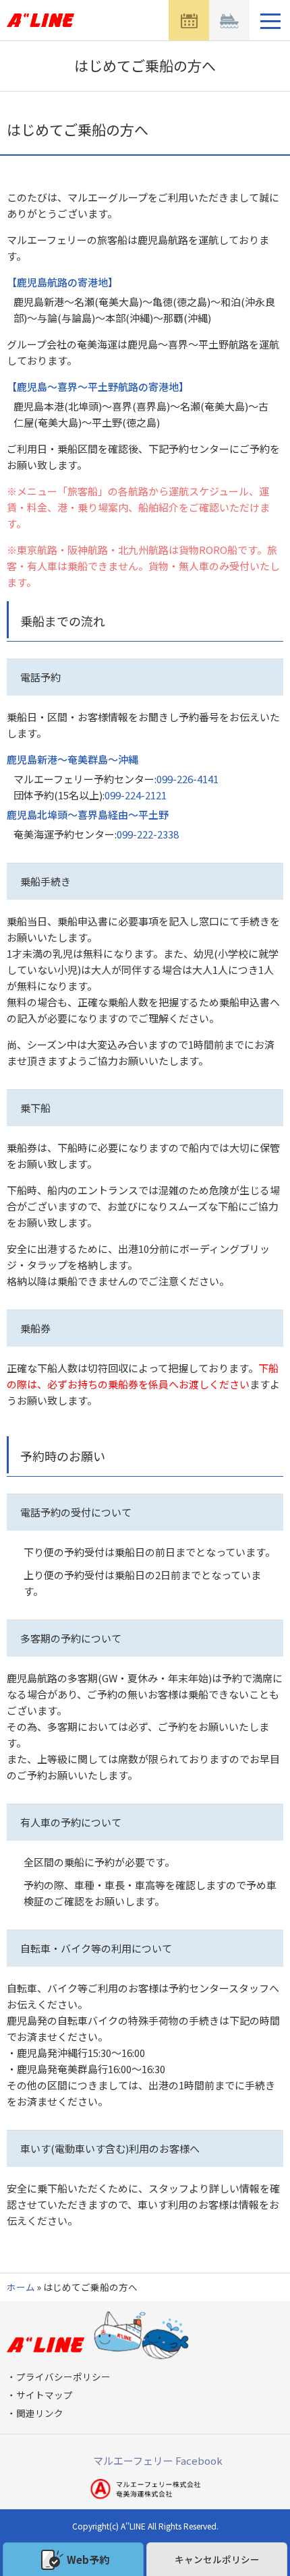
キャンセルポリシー (217, 2559)
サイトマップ (45, 2395)
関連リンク (40, 2413)
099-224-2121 (136, 795)
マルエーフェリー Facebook (158, 2460)
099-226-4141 (187, 779)
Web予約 (88, 2559)
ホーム (21, 2287)
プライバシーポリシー (63, 2376)
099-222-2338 (148, 834)
